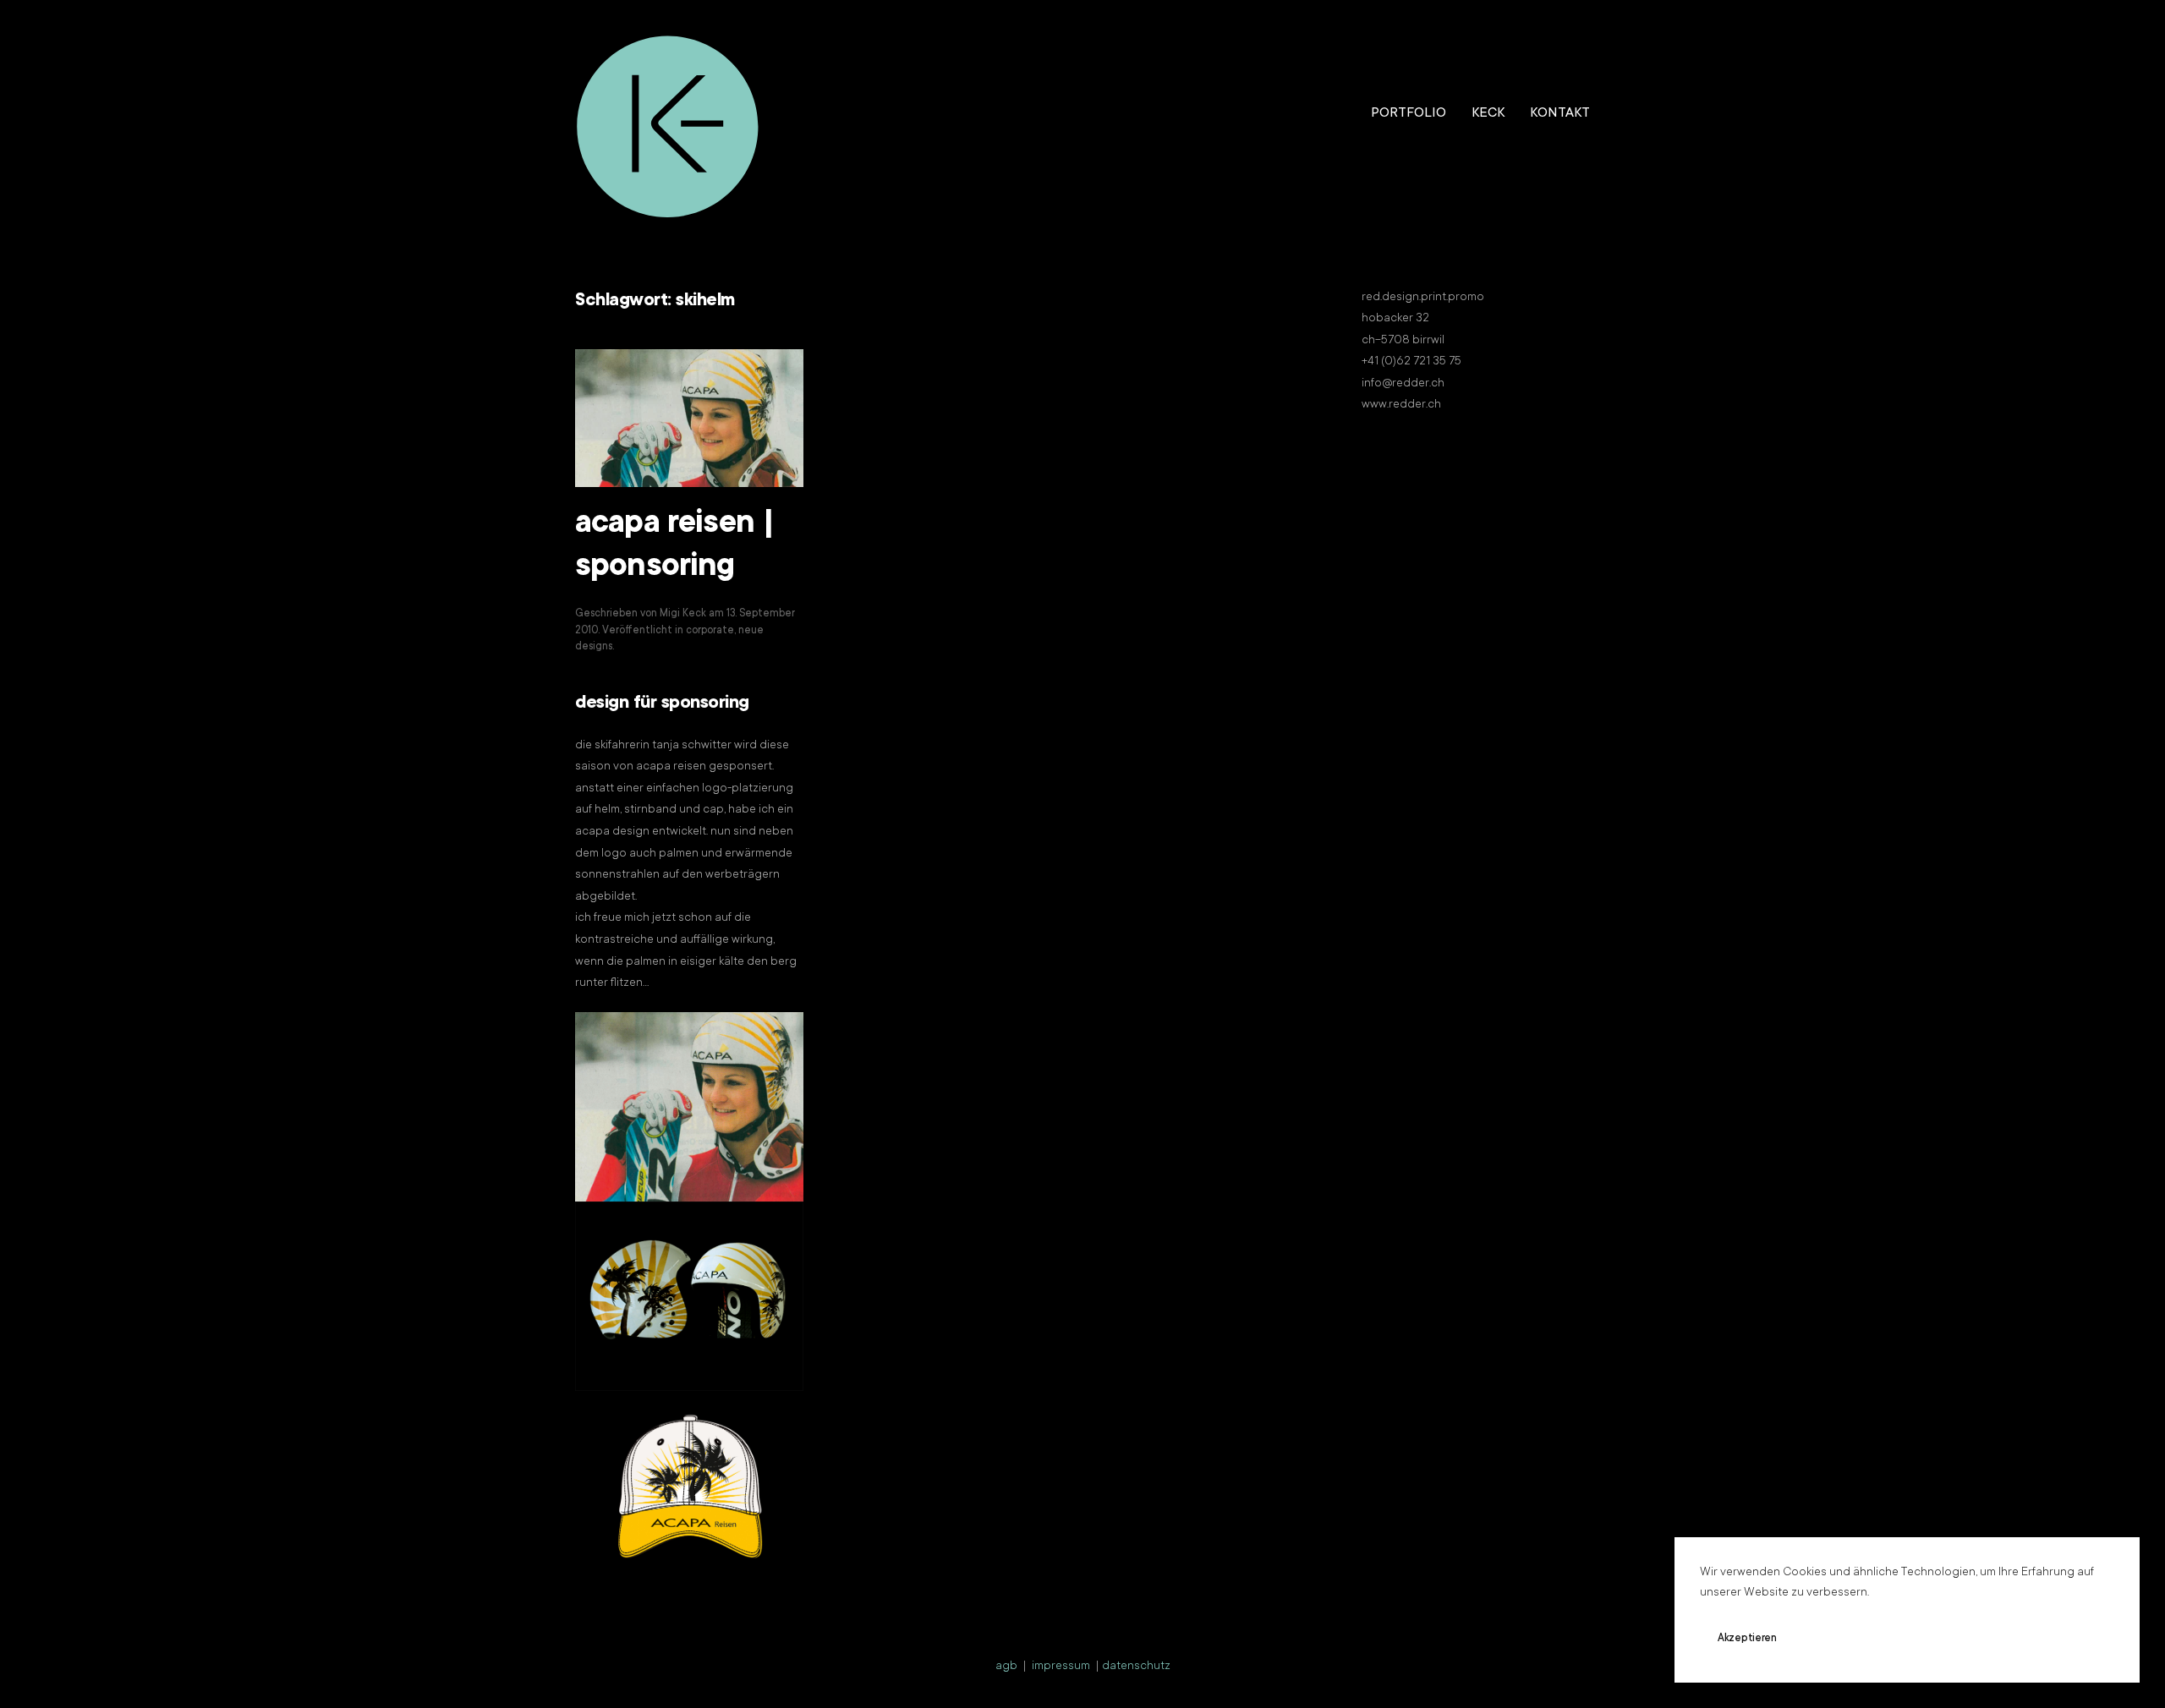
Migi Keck (683, 614)
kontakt (1560, 113)
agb (1006, 1667)
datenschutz (1136, 1667)
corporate (710, 631)
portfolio (1409, 113)
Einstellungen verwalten (1976, 1639)
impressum (1061, 1667)
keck (1488, 113)
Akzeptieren (1747, 1639)
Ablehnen (1848, 1639)
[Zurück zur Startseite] (668, 114)
